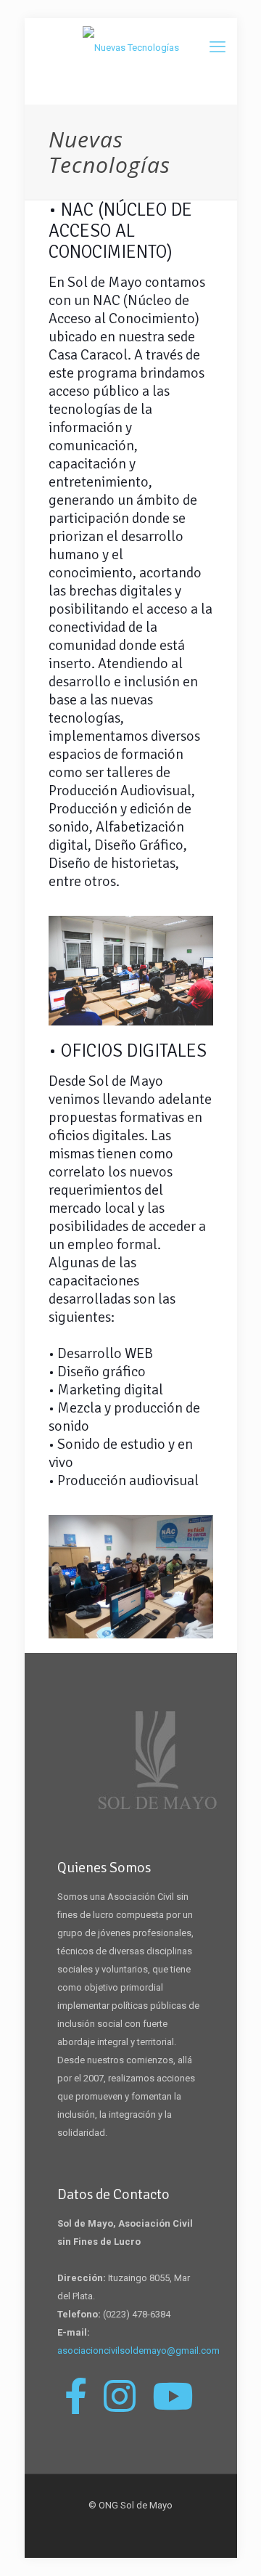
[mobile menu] (217, 47)
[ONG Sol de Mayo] (131, 48)
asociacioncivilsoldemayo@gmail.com (138, 2351)
